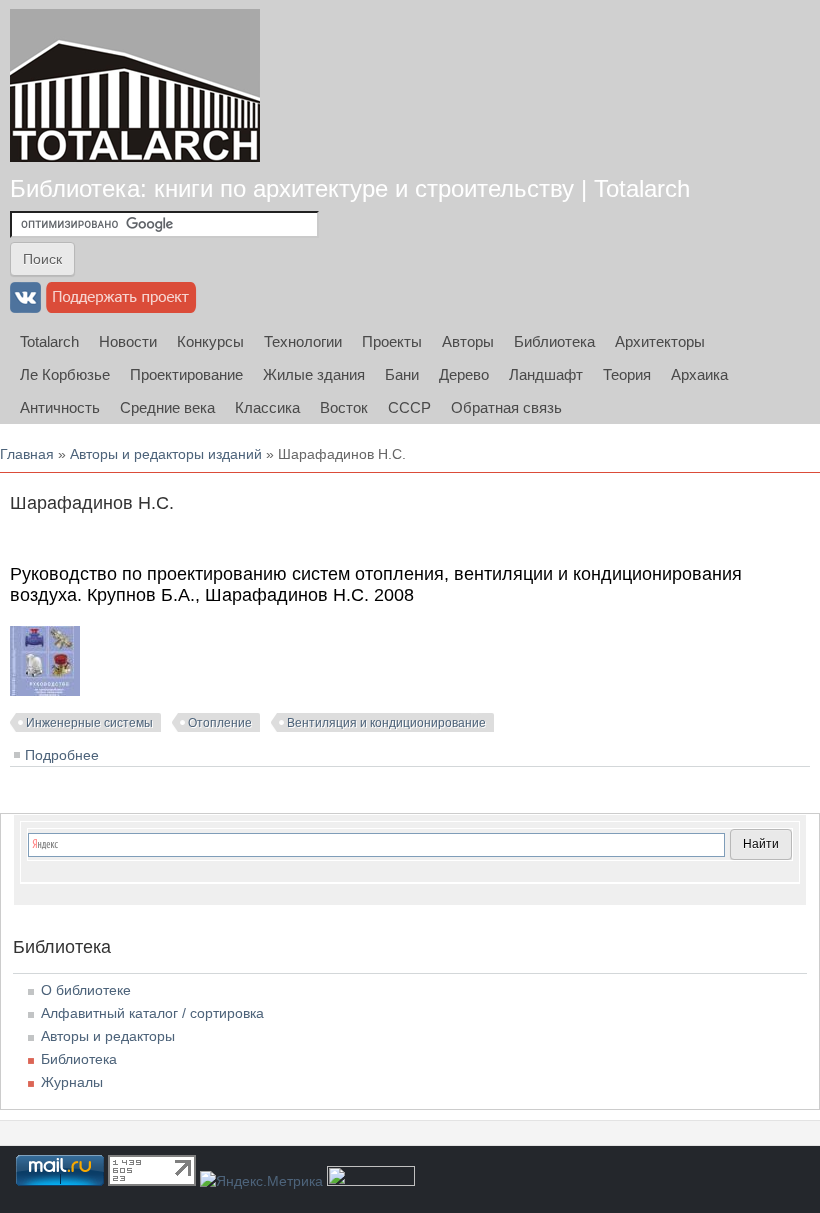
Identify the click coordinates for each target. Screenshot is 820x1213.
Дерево (464, 374)
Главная (27, 454)
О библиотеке (86, 990)
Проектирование (186, 374)
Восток (344, 407)
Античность (60, 407)
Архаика (699, 374)
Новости (128, 341)
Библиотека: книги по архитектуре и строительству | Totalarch (350, 188)
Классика (267, 407)
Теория (627, 374)
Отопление (220, 723)
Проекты (392, 341)
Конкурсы (210, 341)
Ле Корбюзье (65, 374)
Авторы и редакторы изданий (166, 454)
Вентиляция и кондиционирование (386, 723)
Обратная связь (506, 407)
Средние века (167, 407)
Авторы (468, 341)
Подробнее (62, 755)
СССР (409, 407)
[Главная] (135, 85)
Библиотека (554, 341)
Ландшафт (546, 374)
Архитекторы (660, 341)
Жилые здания (314, 374)
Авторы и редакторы (108, 1036)
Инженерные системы (89, 723)
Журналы (72, 1082)
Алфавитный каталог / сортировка (152, 1013)
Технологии (303, 341)
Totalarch (49, 341)
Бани (402, 374)
